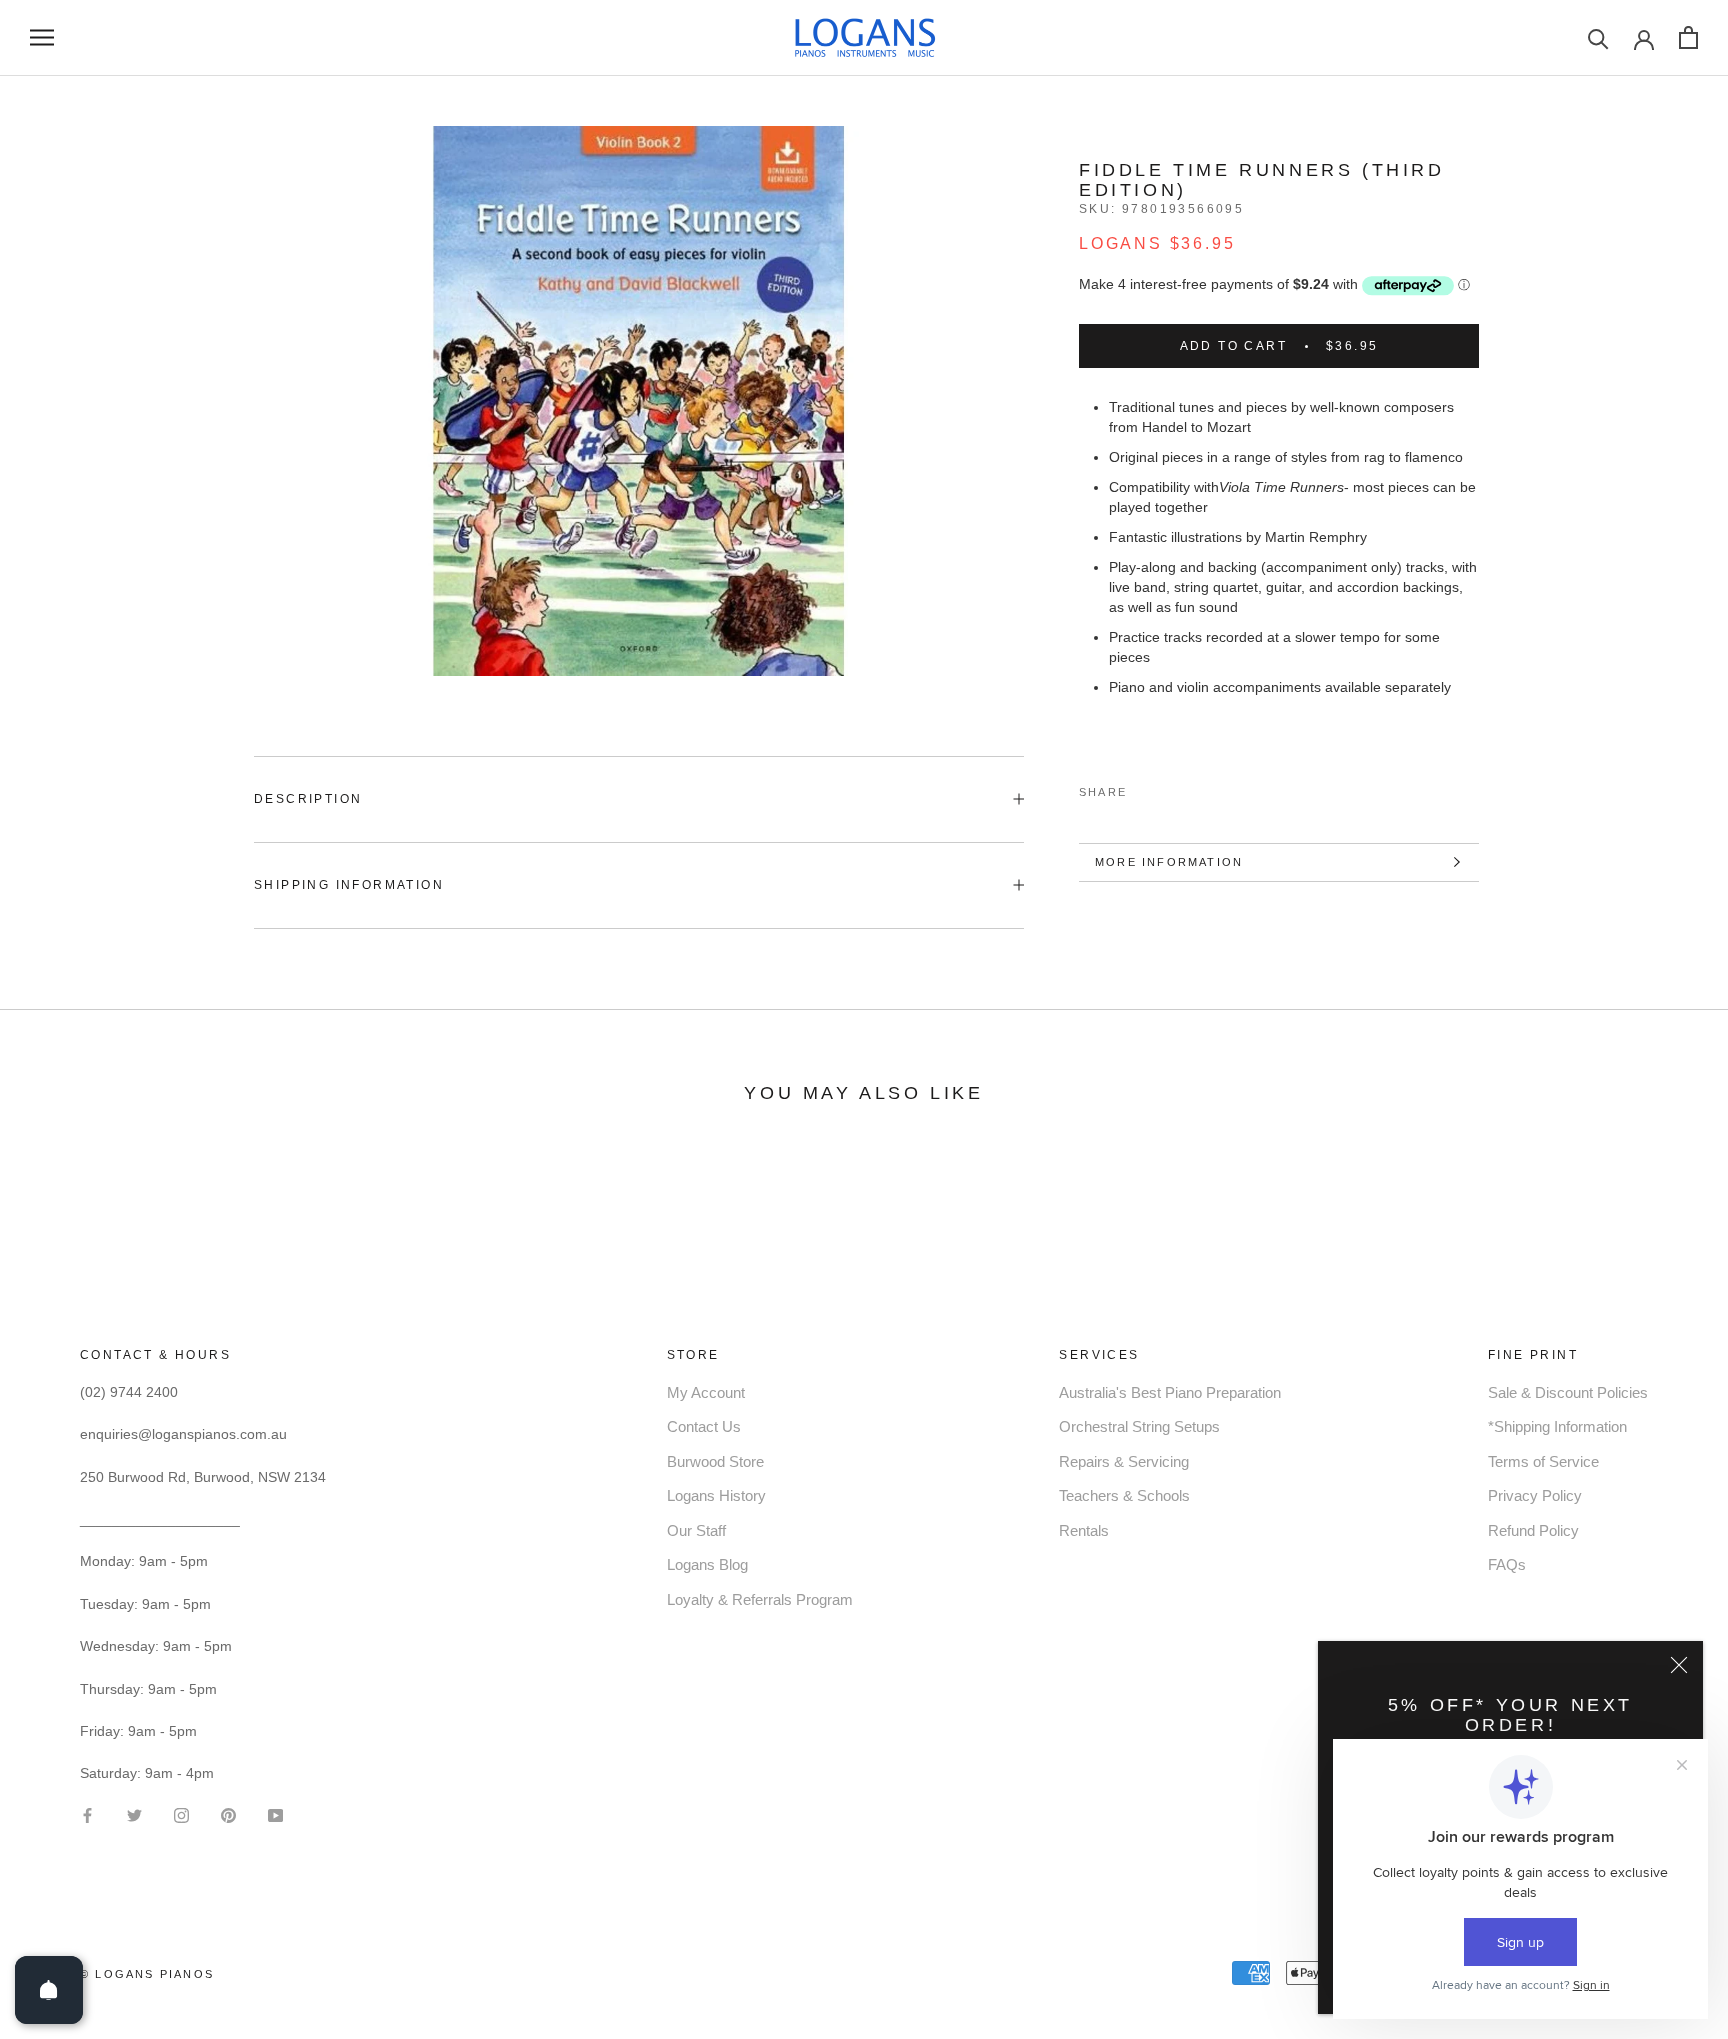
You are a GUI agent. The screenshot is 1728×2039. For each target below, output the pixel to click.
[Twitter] (1172, 788)
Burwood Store (715, 1461)
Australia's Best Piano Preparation (1170, 1392)
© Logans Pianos (147, 1974)
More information (1169, 862)
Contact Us (704, 1426)
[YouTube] (275, 1813)
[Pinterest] (1198, 788)
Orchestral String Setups (1139, 1426)
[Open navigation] (42, 37)
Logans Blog (707, 1564)
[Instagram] (181, 1813)
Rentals (1084, 1530)
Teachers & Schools (1124, 1495)
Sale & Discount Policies (1568, 1392)
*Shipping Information (1557, 1426)
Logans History (716, 1495)
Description (308, 799)
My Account (706, 1392)
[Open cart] (1688, 37)
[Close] (1679, 1665)
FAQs (1507, 1564)
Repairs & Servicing (1124, 1461)
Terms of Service (1543, 1461)
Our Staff (696, 1530)
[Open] (49, 1990)
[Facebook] (1146, 788)
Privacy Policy (1535, 1495)
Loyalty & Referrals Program (760, 1599)
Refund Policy (1533, 1530)
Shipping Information (349, 885)
